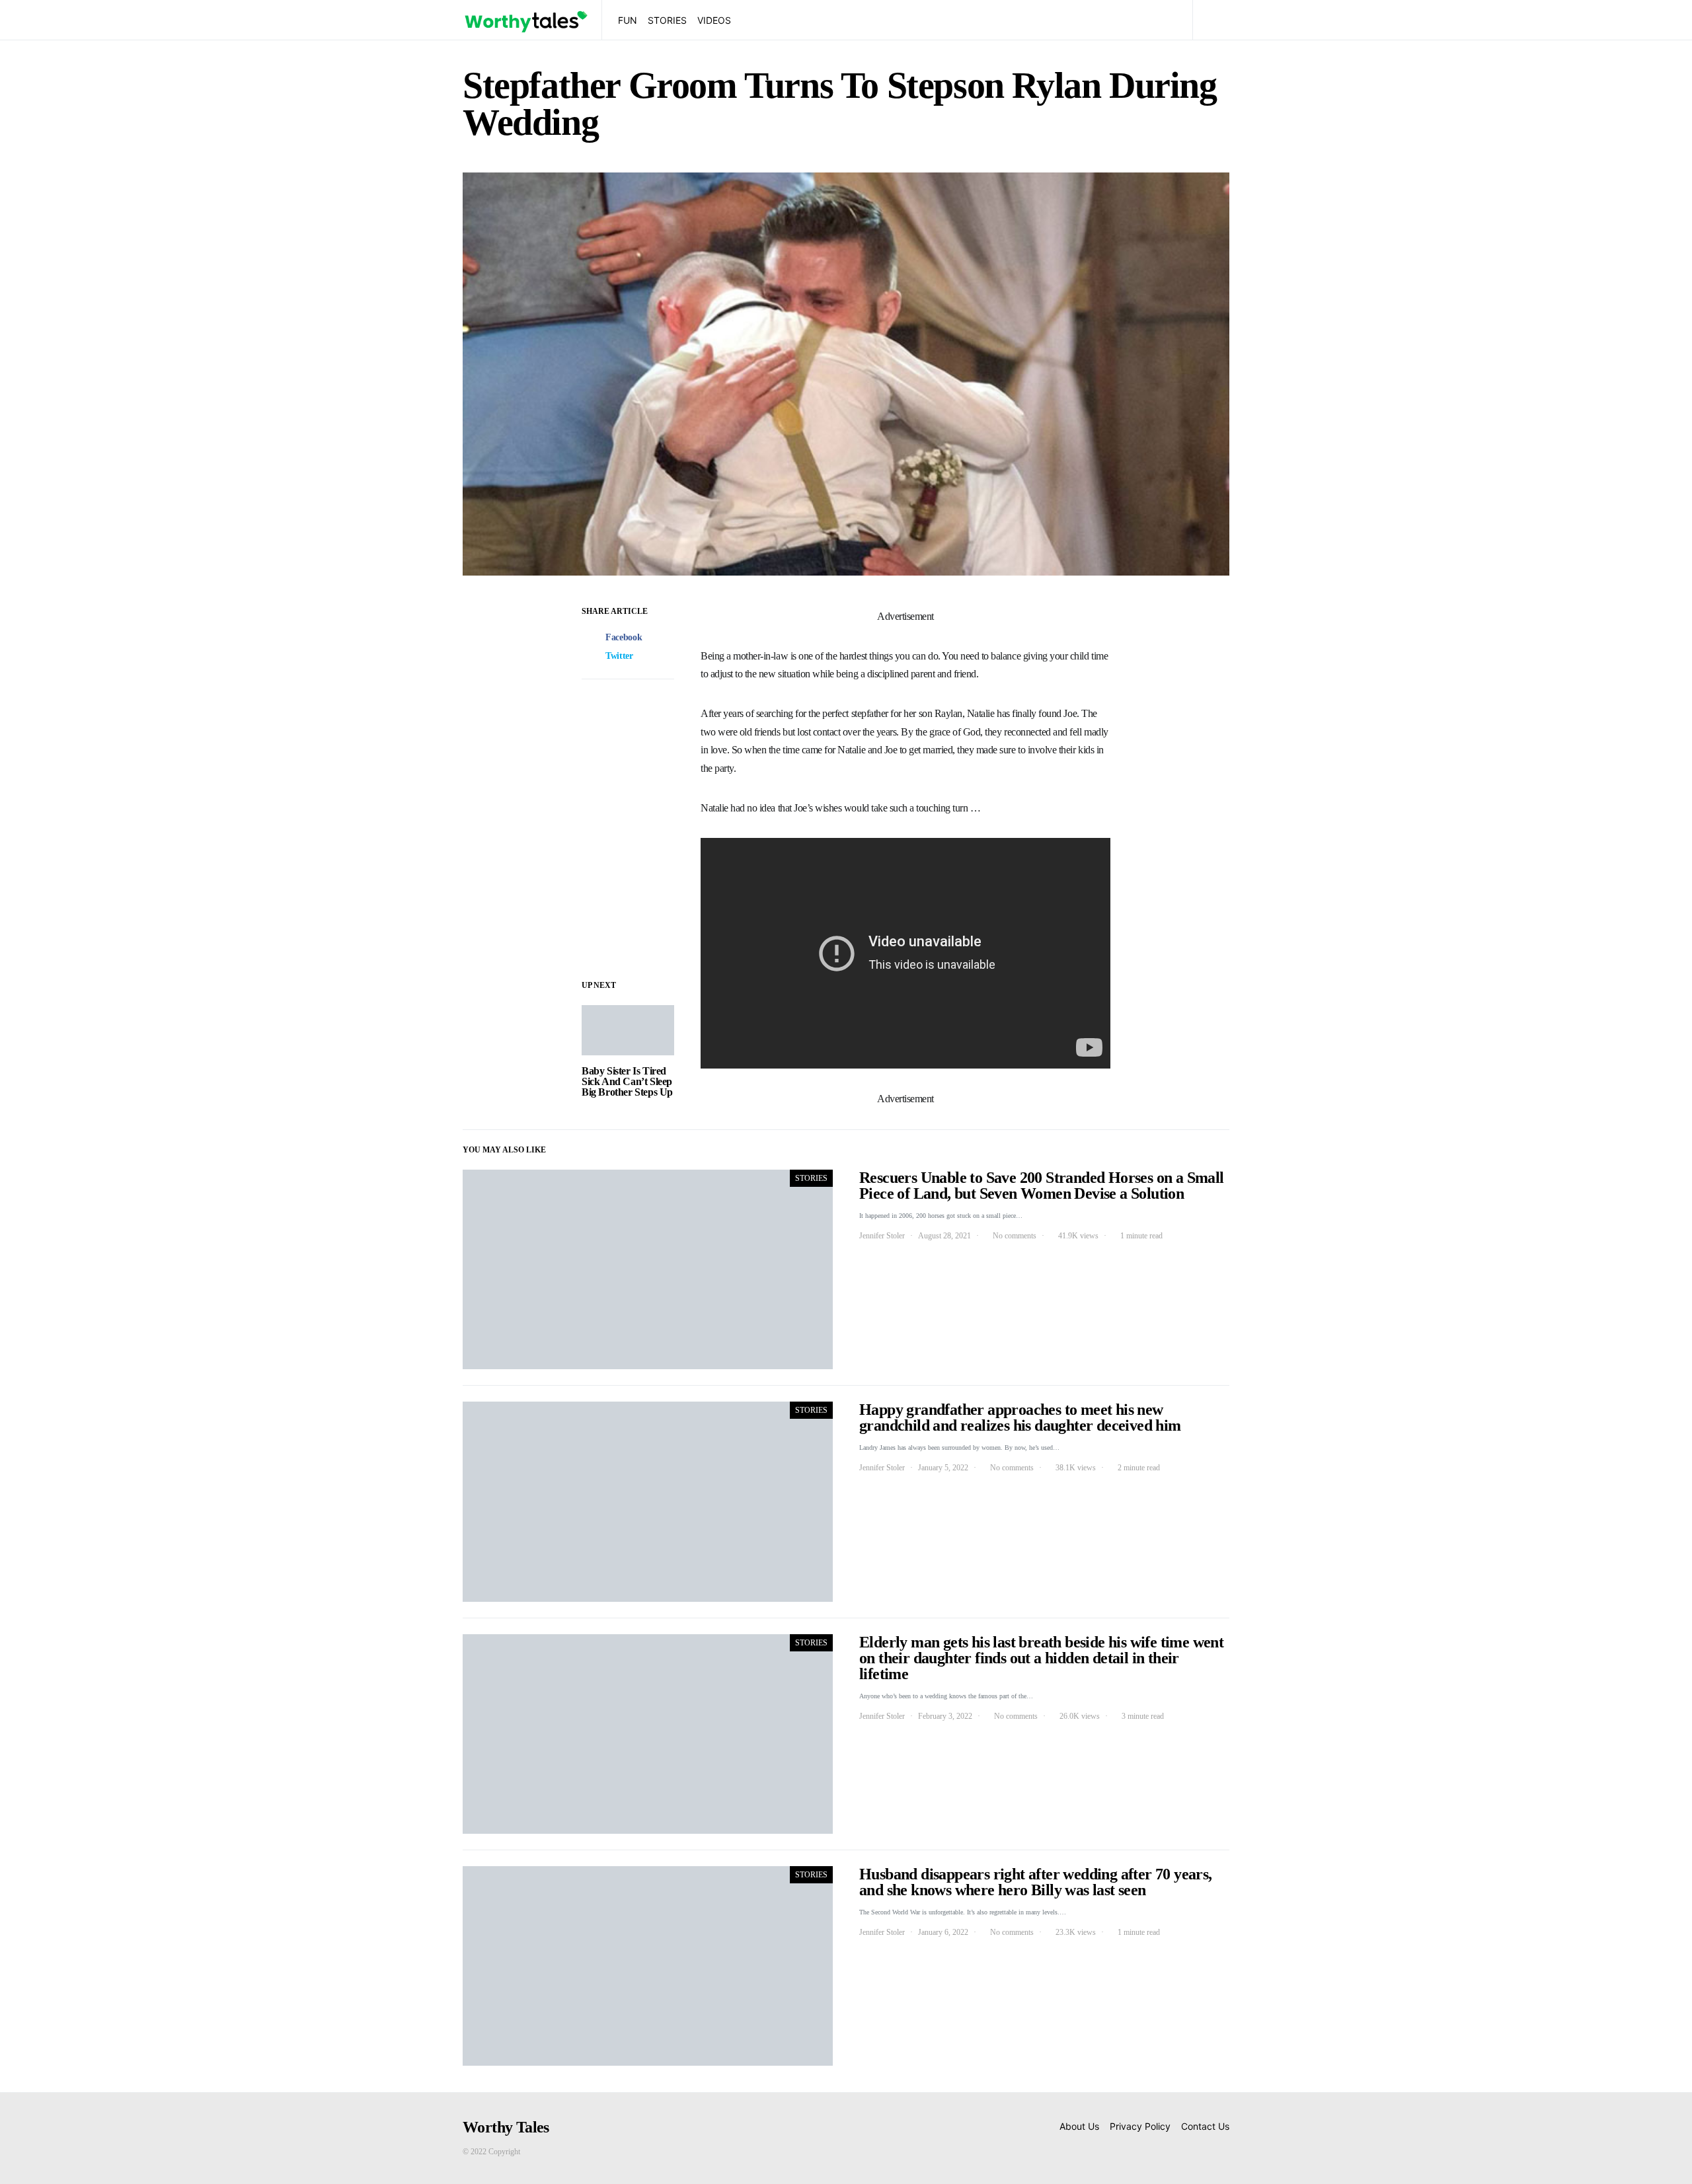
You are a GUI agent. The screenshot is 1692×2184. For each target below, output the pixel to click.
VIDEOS (714, 20)
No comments (1015, 1236)
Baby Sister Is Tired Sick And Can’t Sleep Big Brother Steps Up (627, 1081)
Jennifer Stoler (882, 1236)
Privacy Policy (1140, 2126)
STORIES (667, 20)
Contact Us (1205, 2126)
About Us (1079, 2126)
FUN (628, 20)
